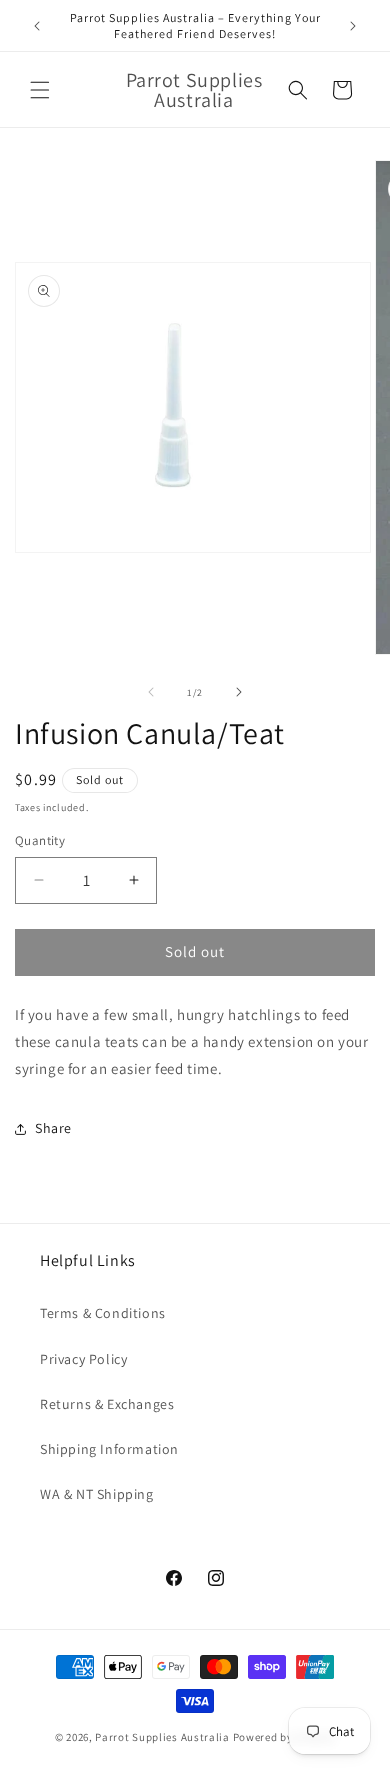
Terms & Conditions (103, 1313)
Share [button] (53, 1128)
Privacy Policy (83, 1359)
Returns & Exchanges (107, 1404)
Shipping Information (109, 1449)
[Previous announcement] (37, 26)
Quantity (40, 840)
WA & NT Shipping (97, 1494)
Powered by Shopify (284, 1737)
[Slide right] (239, 692)
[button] (40, 90)
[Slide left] (151, 692)
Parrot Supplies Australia (162, 1737)
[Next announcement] (353, 26)
